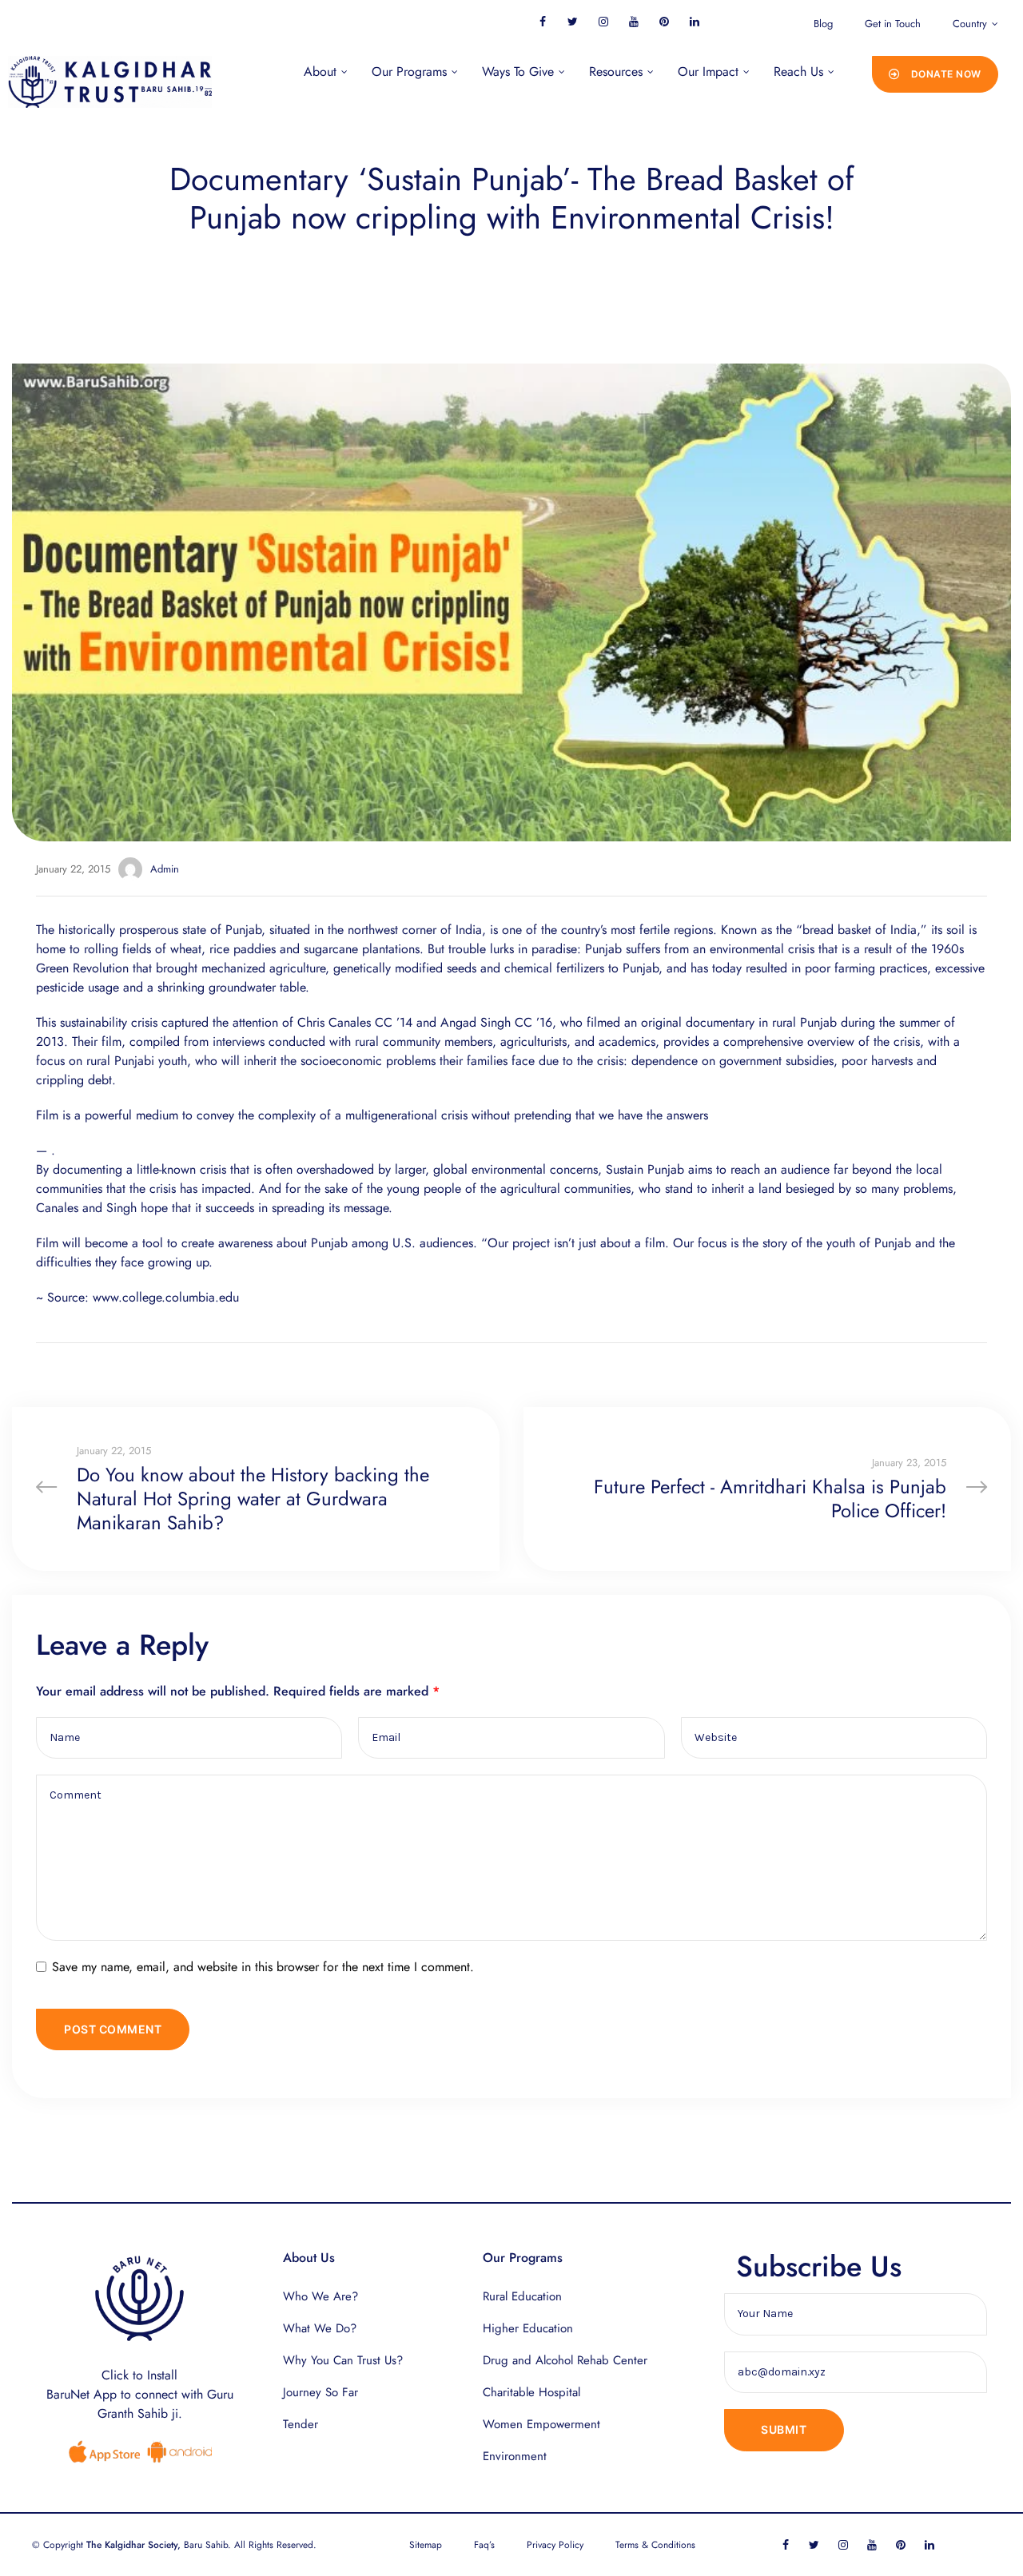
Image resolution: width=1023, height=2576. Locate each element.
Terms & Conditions (655, 2545)
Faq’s (484, 2545)
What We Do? (320, 2328)
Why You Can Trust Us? (343, 2360)
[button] (935, 74)
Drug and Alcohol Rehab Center (565, 2360)
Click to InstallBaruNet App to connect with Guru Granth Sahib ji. (140, 2394)
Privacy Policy (555, 2545)
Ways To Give (518, 72)
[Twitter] (573, 21)
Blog (823, 24)
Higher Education (528, 2328)
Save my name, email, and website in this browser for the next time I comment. (263, 1967)
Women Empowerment (541, 2424)
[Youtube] (633, 21)
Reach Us (798, 72)
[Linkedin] (694, 21)
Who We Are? (320, 2296)
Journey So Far (320, 2392)
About (320, 72)
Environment (515, 2456)
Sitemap (426, 2545)
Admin (165, 869)
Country (970, 24)
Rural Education (522, 2296)
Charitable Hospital (531, 2392)
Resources (616, 72)
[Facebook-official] (542, 21)
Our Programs (409, 72)
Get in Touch (893, 24)
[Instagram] (603, 21)
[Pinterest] (664, 21)
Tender (301, 2424)
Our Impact (708, 72)
